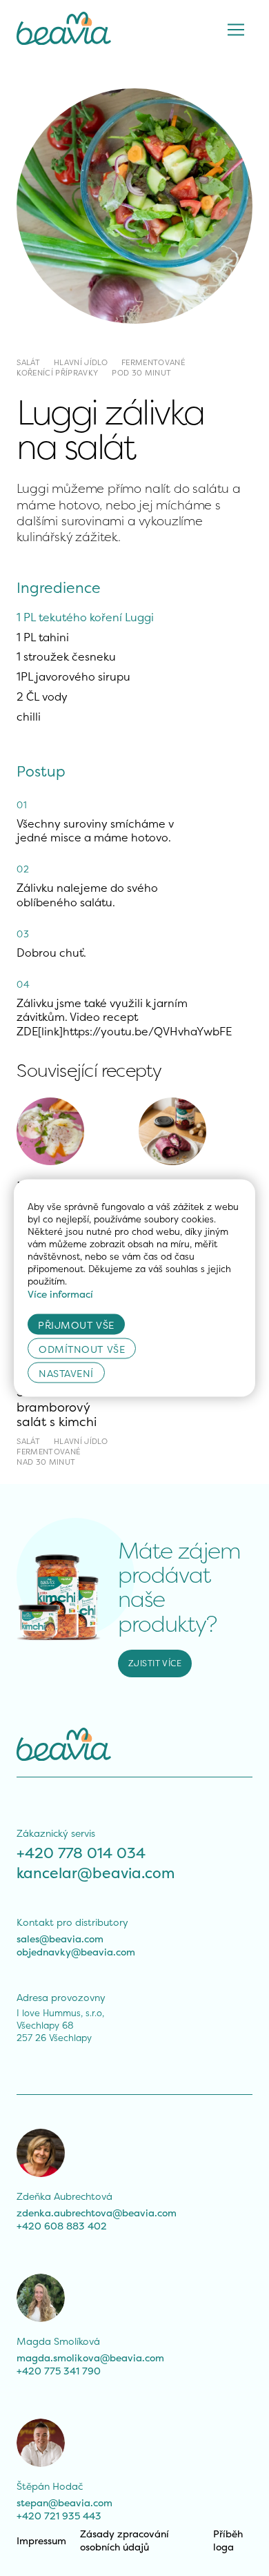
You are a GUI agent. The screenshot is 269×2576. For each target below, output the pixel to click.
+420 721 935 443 (59, 2516)
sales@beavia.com (60, 1939)
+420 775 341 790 (59, 2371)
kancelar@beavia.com (96, 1873)
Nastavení (66, 1373)
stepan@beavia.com (64, 2502)
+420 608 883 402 (62, 2226)
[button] (236, 30)
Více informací (60, 1294)
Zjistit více (155, 1663)
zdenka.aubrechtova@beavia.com (97, 2213)
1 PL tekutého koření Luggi (85, 617)
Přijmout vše (76, 1324)
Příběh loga (229, 2540)
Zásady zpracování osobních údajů (126, 2540)
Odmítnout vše (82, 1348)
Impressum (41, 2540)
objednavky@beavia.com (76, 1952)
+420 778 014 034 (81, 1853)
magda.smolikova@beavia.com (90, 2358)
